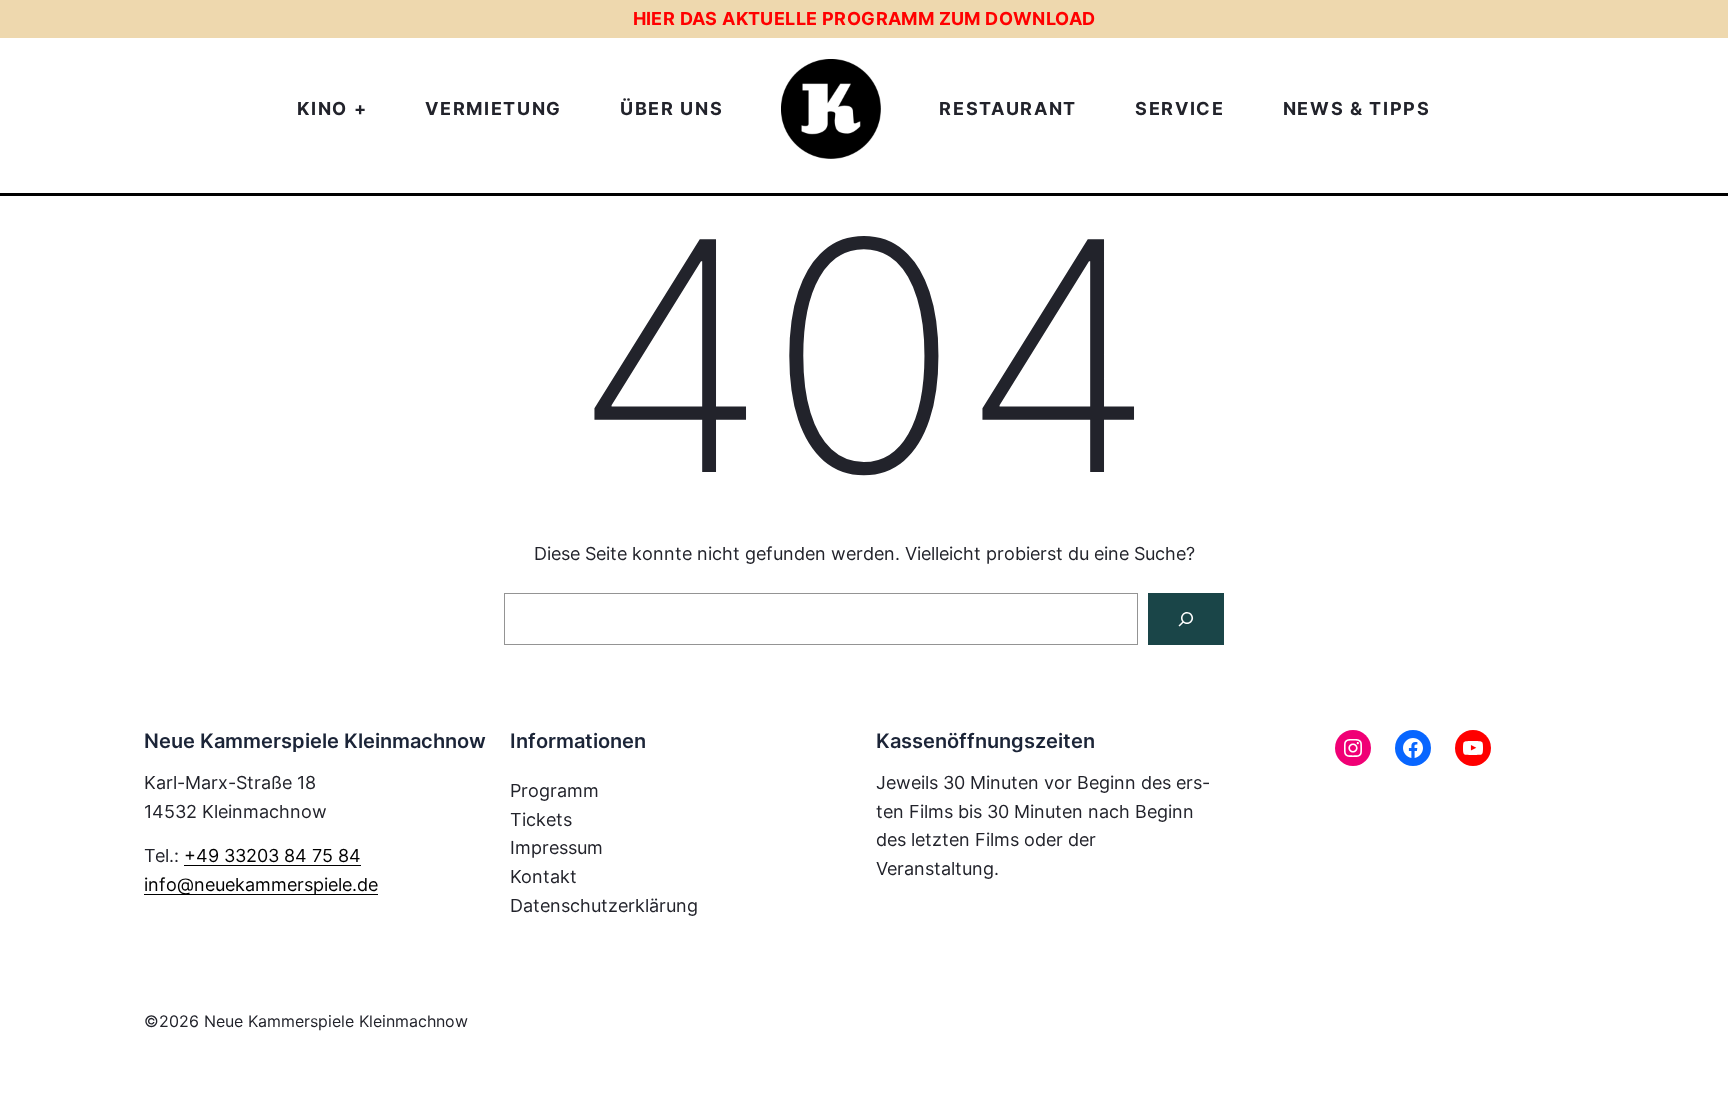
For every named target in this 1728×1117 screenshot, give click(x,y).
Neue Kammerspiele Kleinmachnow (336, 1021)
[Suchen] (1186, 619)
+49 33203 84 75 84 (272, 855)
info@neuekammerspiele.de (261, 884)
